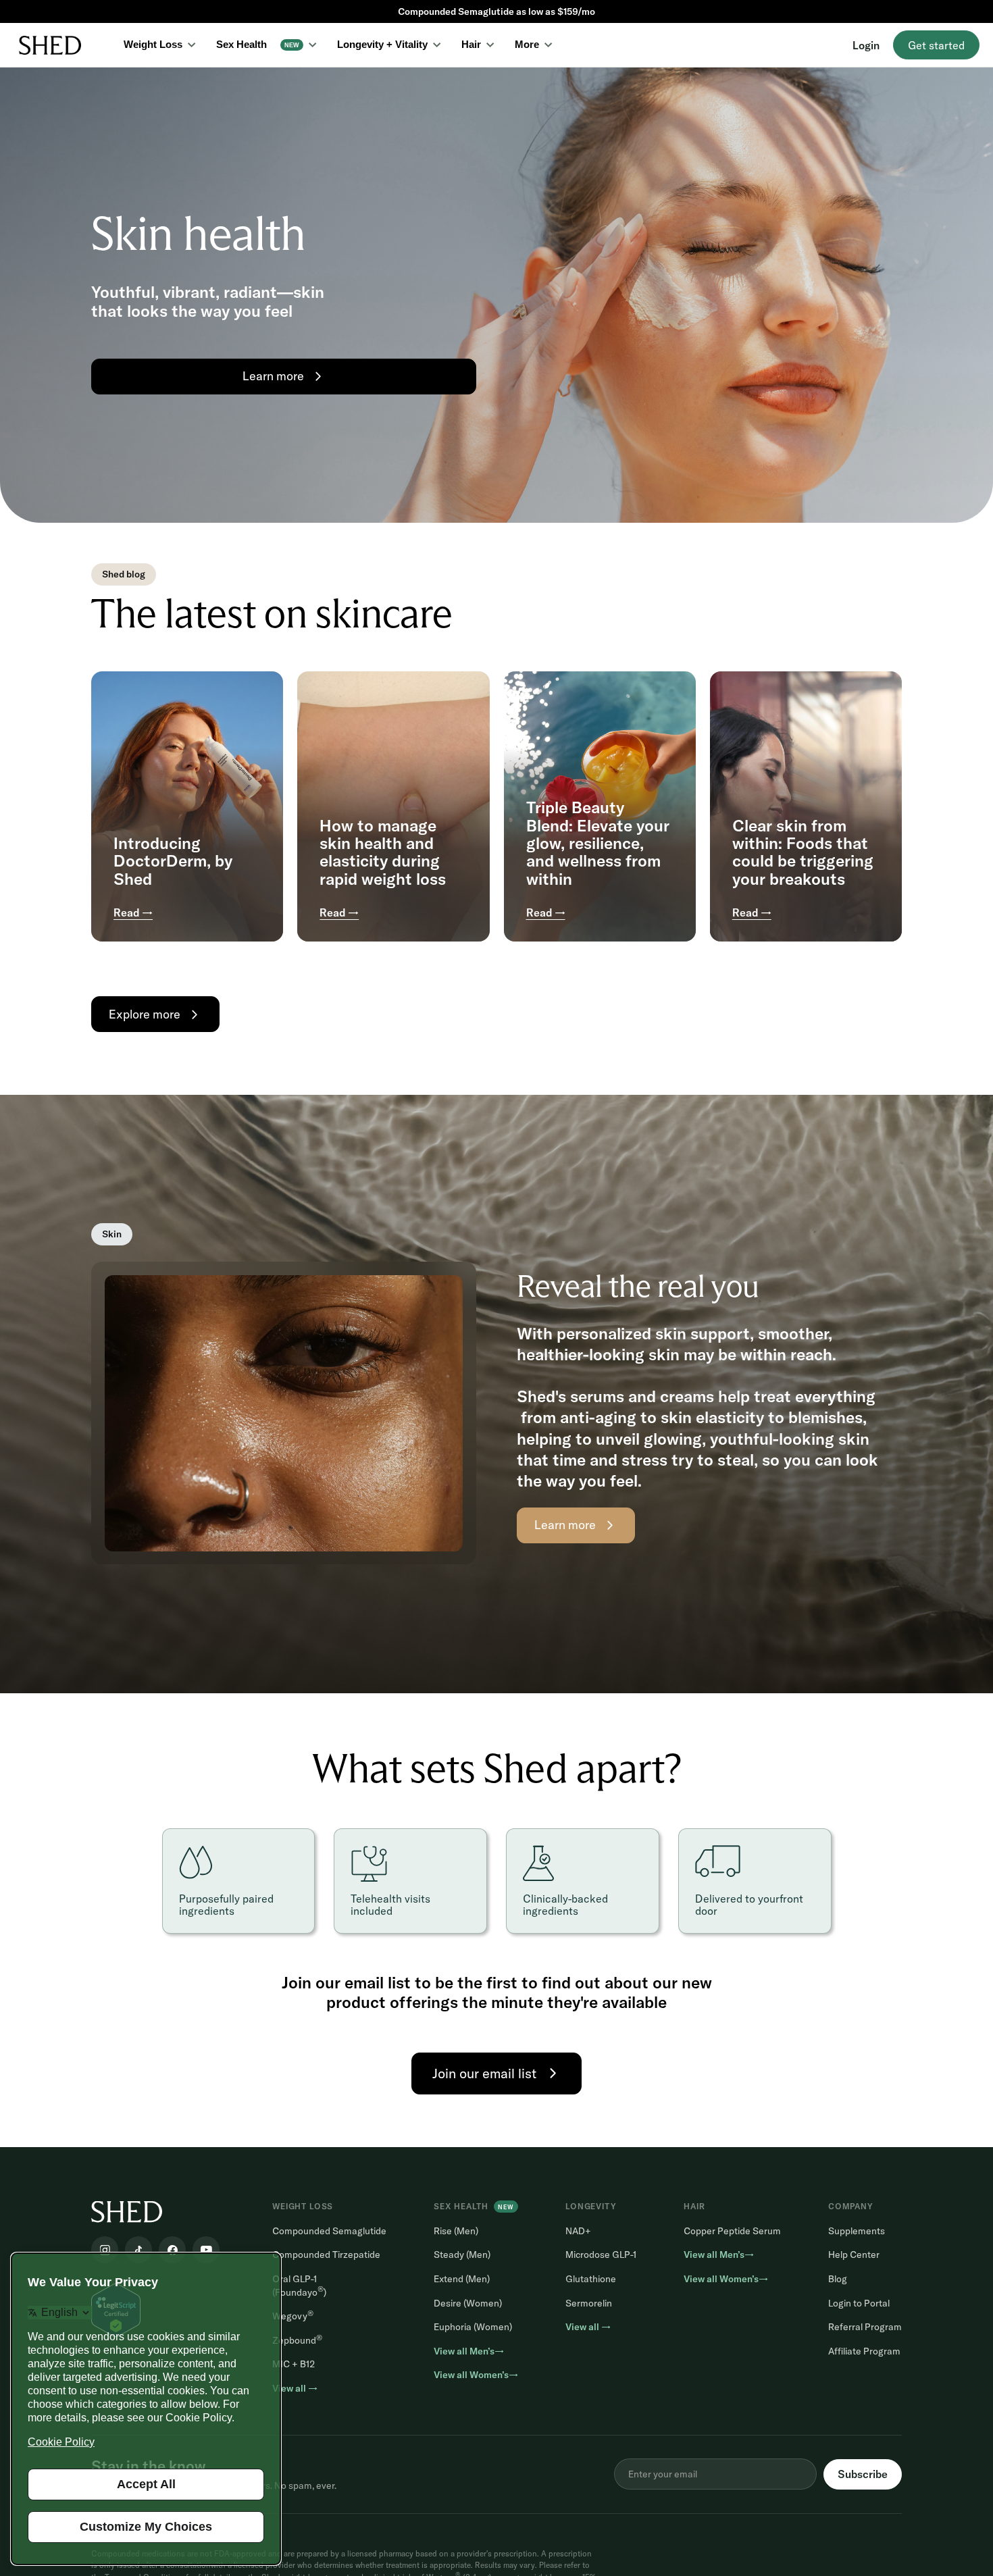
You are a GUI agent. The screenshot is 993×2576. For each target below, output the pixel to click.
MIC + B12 (294, 2364)
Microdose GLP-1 (601, 2255)
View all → (295, 2388)
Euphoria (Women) (473, 2327)
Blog (838, 2279)
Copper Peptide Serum (732, 2231)
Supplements (857, 2231)
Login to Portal (859, 2303)
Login (866, 45)
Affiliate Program (864, 2351)
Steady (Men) (462, 2255)
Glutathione (591, 2279)
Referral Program (865, 2327)
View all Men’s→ (469, 2351)
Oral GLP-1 (299, 2286)
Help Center (854, 2255)
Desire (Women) (468, 2303)
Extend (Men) (462, 2279)
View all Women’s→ (476, 2375)
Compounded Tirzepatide (326, 2255)
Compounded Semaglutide (329, 2231)
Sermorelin (589, 2303)
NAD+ (578, 2231)
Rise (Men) (456, 2231)
